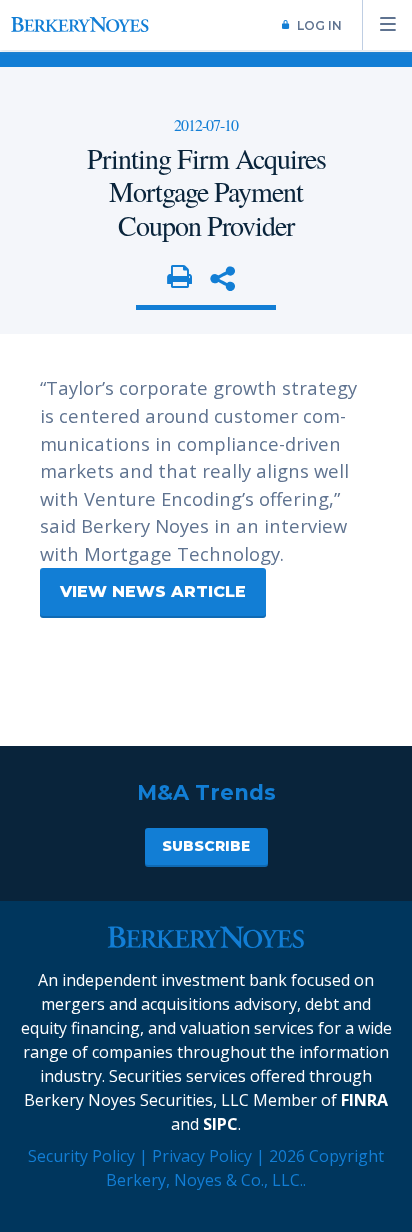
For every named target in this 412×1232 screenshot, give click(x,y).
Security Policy (81, 1156)
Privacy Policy (202, 1156)
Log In (319, 25)
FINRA (364, 1100)
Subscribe (206, 846)
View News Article (153, 591)
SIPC (220, 1124)
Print (180, 278)
